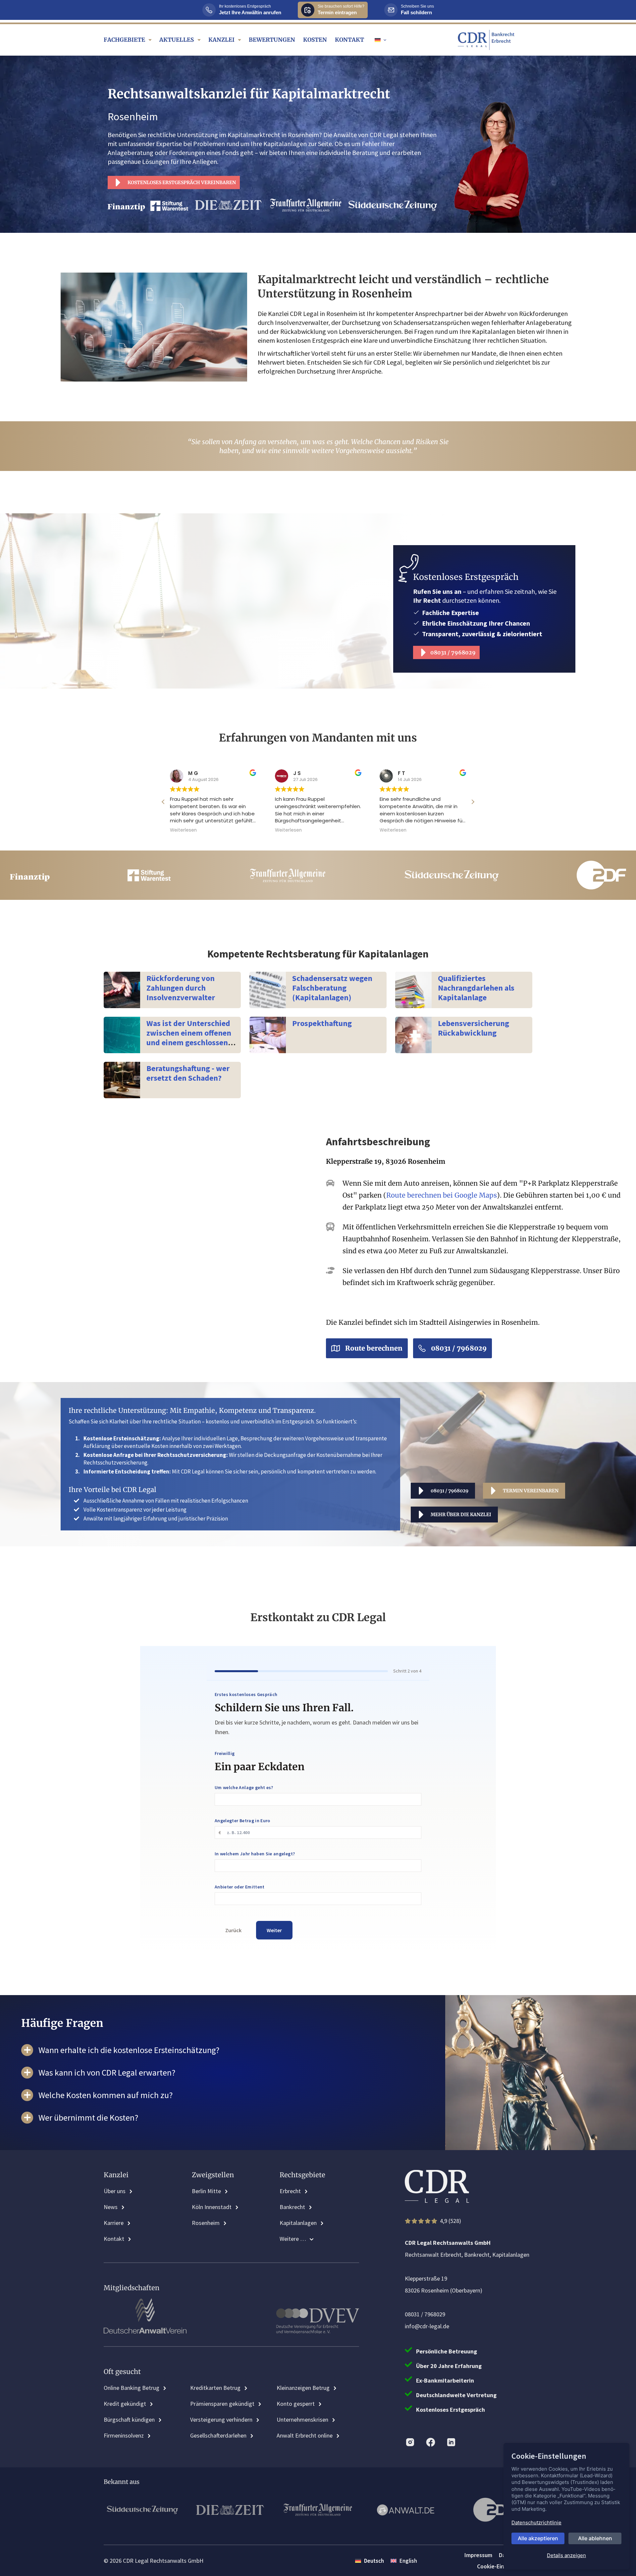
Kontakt (349, 40)
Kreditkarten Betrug (215, 2388)
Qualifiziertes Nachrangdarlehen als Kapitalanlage (476, 988)
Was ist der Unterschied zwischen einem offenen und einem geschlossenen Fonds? (191, 1037)
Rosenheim (206, 2223)
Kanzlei (221, 40)
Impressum (478, 2555)
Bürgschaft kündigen (129, 2420)
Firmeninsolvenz (124, 2435)
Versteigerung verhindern (221, 2420)
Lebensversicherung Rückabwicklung (474, 1028)
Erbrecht (290, 2191)
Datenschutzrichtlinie (536, 2523)
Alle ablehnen (595, 2538)
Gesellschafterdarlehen (218, 2435)
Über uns (115, 2191)
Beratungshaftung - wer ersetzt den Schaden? (188, 1073)
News (111, 2207)
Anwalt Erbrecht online (305, 2435)
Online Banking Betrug (132, 2388)
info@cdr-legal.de (427, 2326)
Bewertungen (272, 40)
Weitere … (293, 2239)
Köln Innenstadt (212, 2207)
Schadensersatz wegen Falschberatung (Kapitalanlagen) (332, 988)
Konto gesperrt (296, 2404)
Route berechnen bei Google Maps (442, 1195)
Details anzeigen (566, 2555)
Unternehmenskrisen (302, 2420)
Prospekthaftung (322, 1023)
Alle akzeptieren (538, 2538)
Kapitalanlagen (298, 2223)
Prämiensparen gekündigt (222, 2404)
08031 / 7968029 (425, 2314)
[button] (380, 40)
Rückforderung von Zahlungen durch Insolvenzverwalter (181, 988)
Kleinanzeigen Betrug (303, 2388)
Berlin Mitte (206, 2191)
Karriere (114, 2223)
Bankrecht (292, 2207)
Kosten (315, 40)
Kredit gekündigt (125, 2404)
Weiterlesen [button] (183, 830)
